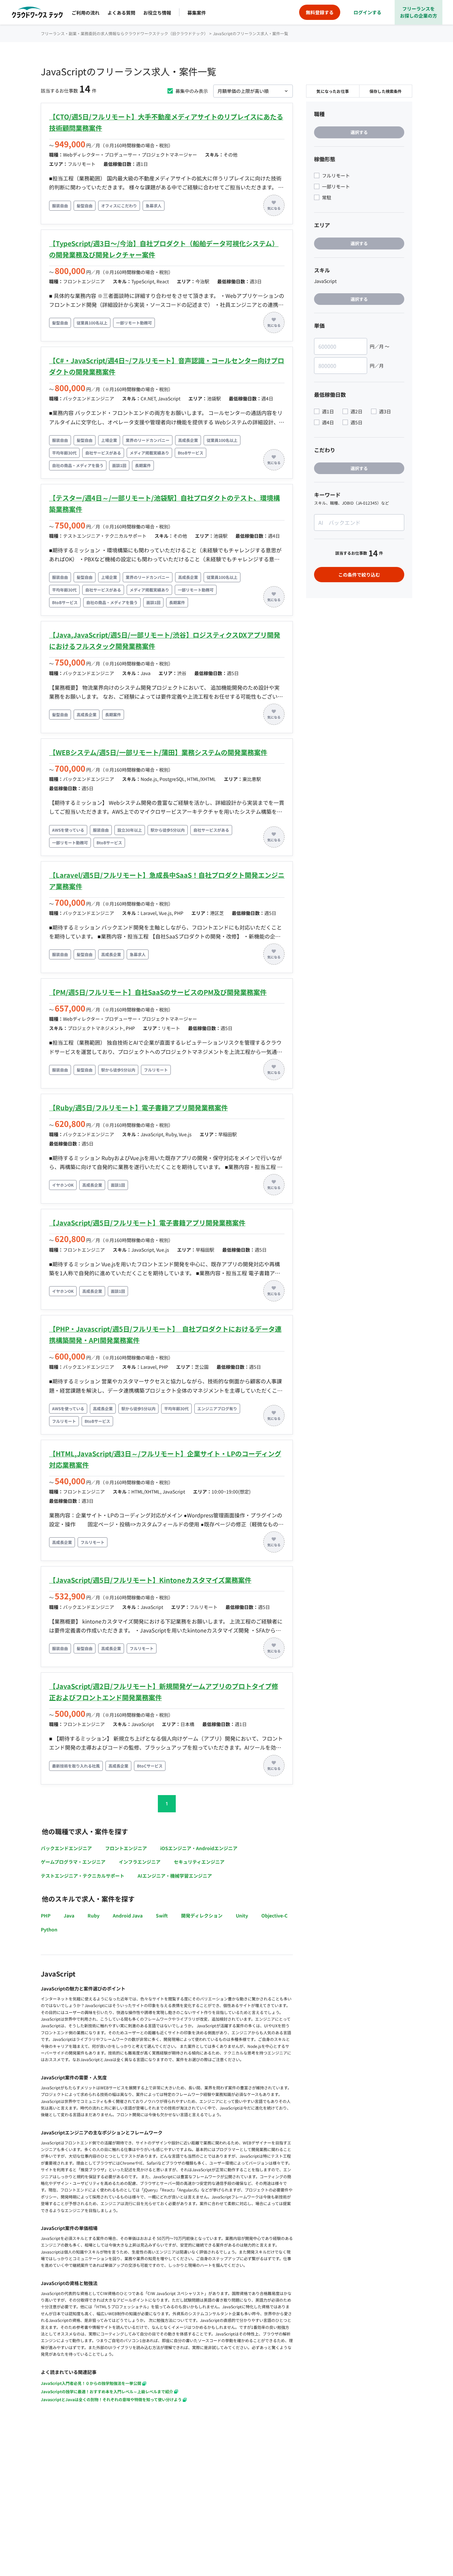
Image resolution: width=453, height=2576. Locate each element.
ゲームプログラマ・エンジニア (73, 1862)
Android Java (128, 1915)
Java (69, 1915)
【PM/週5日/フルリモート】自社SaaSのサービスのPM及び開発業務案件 (158, 992)
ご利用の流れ (86, 13)
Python (49, 1929)
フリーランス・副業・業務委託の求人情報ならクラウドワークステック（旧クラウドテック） (124, 33)
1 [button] (167, 1804)
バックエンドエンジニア (66, 1848)
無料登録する (320, 12)
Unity (242, 1915)
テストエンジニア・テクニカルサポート (83, 1876)
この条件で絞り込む (359, 575)
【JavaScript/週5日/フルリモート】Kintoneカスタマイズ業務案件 (150, 1580)
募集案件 (197, 13)
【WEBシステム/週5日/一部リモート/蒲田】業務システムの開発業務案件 (158, 752)
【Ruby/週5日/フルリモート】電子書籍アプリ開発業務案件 (138, 1108)
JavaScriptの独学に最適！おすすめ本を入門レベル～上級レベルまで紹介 (107, 2391)
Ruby (94, 1915)
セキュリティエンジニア (199, 1862)
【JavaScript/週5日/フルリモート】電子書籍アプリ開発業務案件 (147, 1223)
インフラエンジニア (140, 1862)
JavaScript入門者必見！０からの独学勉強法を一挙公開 (91, 2383)
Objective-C (274, 1915)
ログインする (367, 12)
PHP (46, 1915)
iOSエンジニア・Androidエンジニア (199, 1848)
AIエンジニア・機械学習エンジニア (175, 1876)
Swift (162, 1915)
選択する (359, 132)
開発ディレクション (202, 1915)
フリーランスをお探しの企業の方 (419, 12)
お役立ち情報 (157, 13)
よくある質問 (121, 13)
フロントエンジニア (126, 1848)
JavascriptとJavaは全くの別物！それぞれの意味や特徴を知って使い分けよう (111, 2399)
